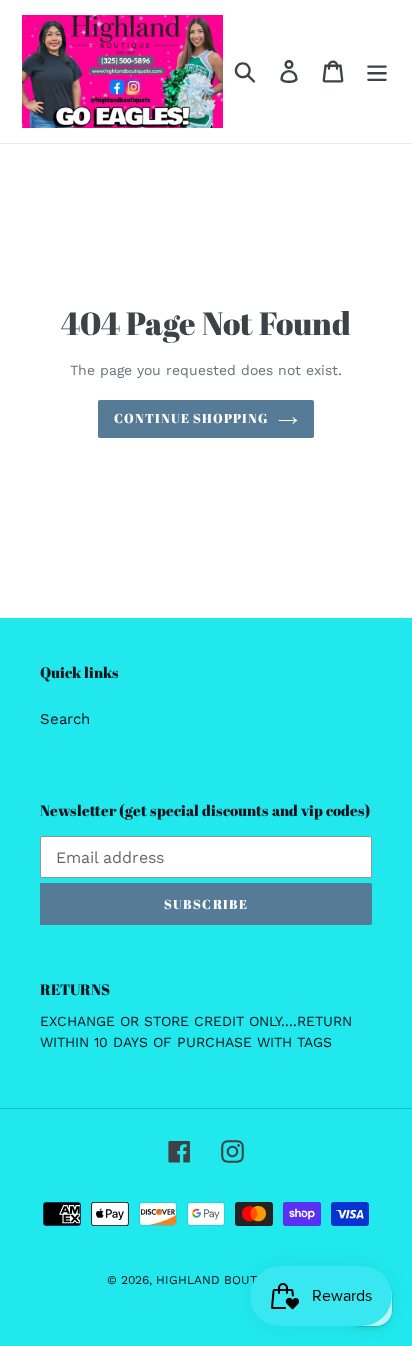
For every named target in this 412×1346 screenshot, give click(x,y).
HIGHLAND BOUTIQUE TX (230, 1280)
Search (65, 719)
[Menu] (377, 72)
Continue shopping (191, 418)
